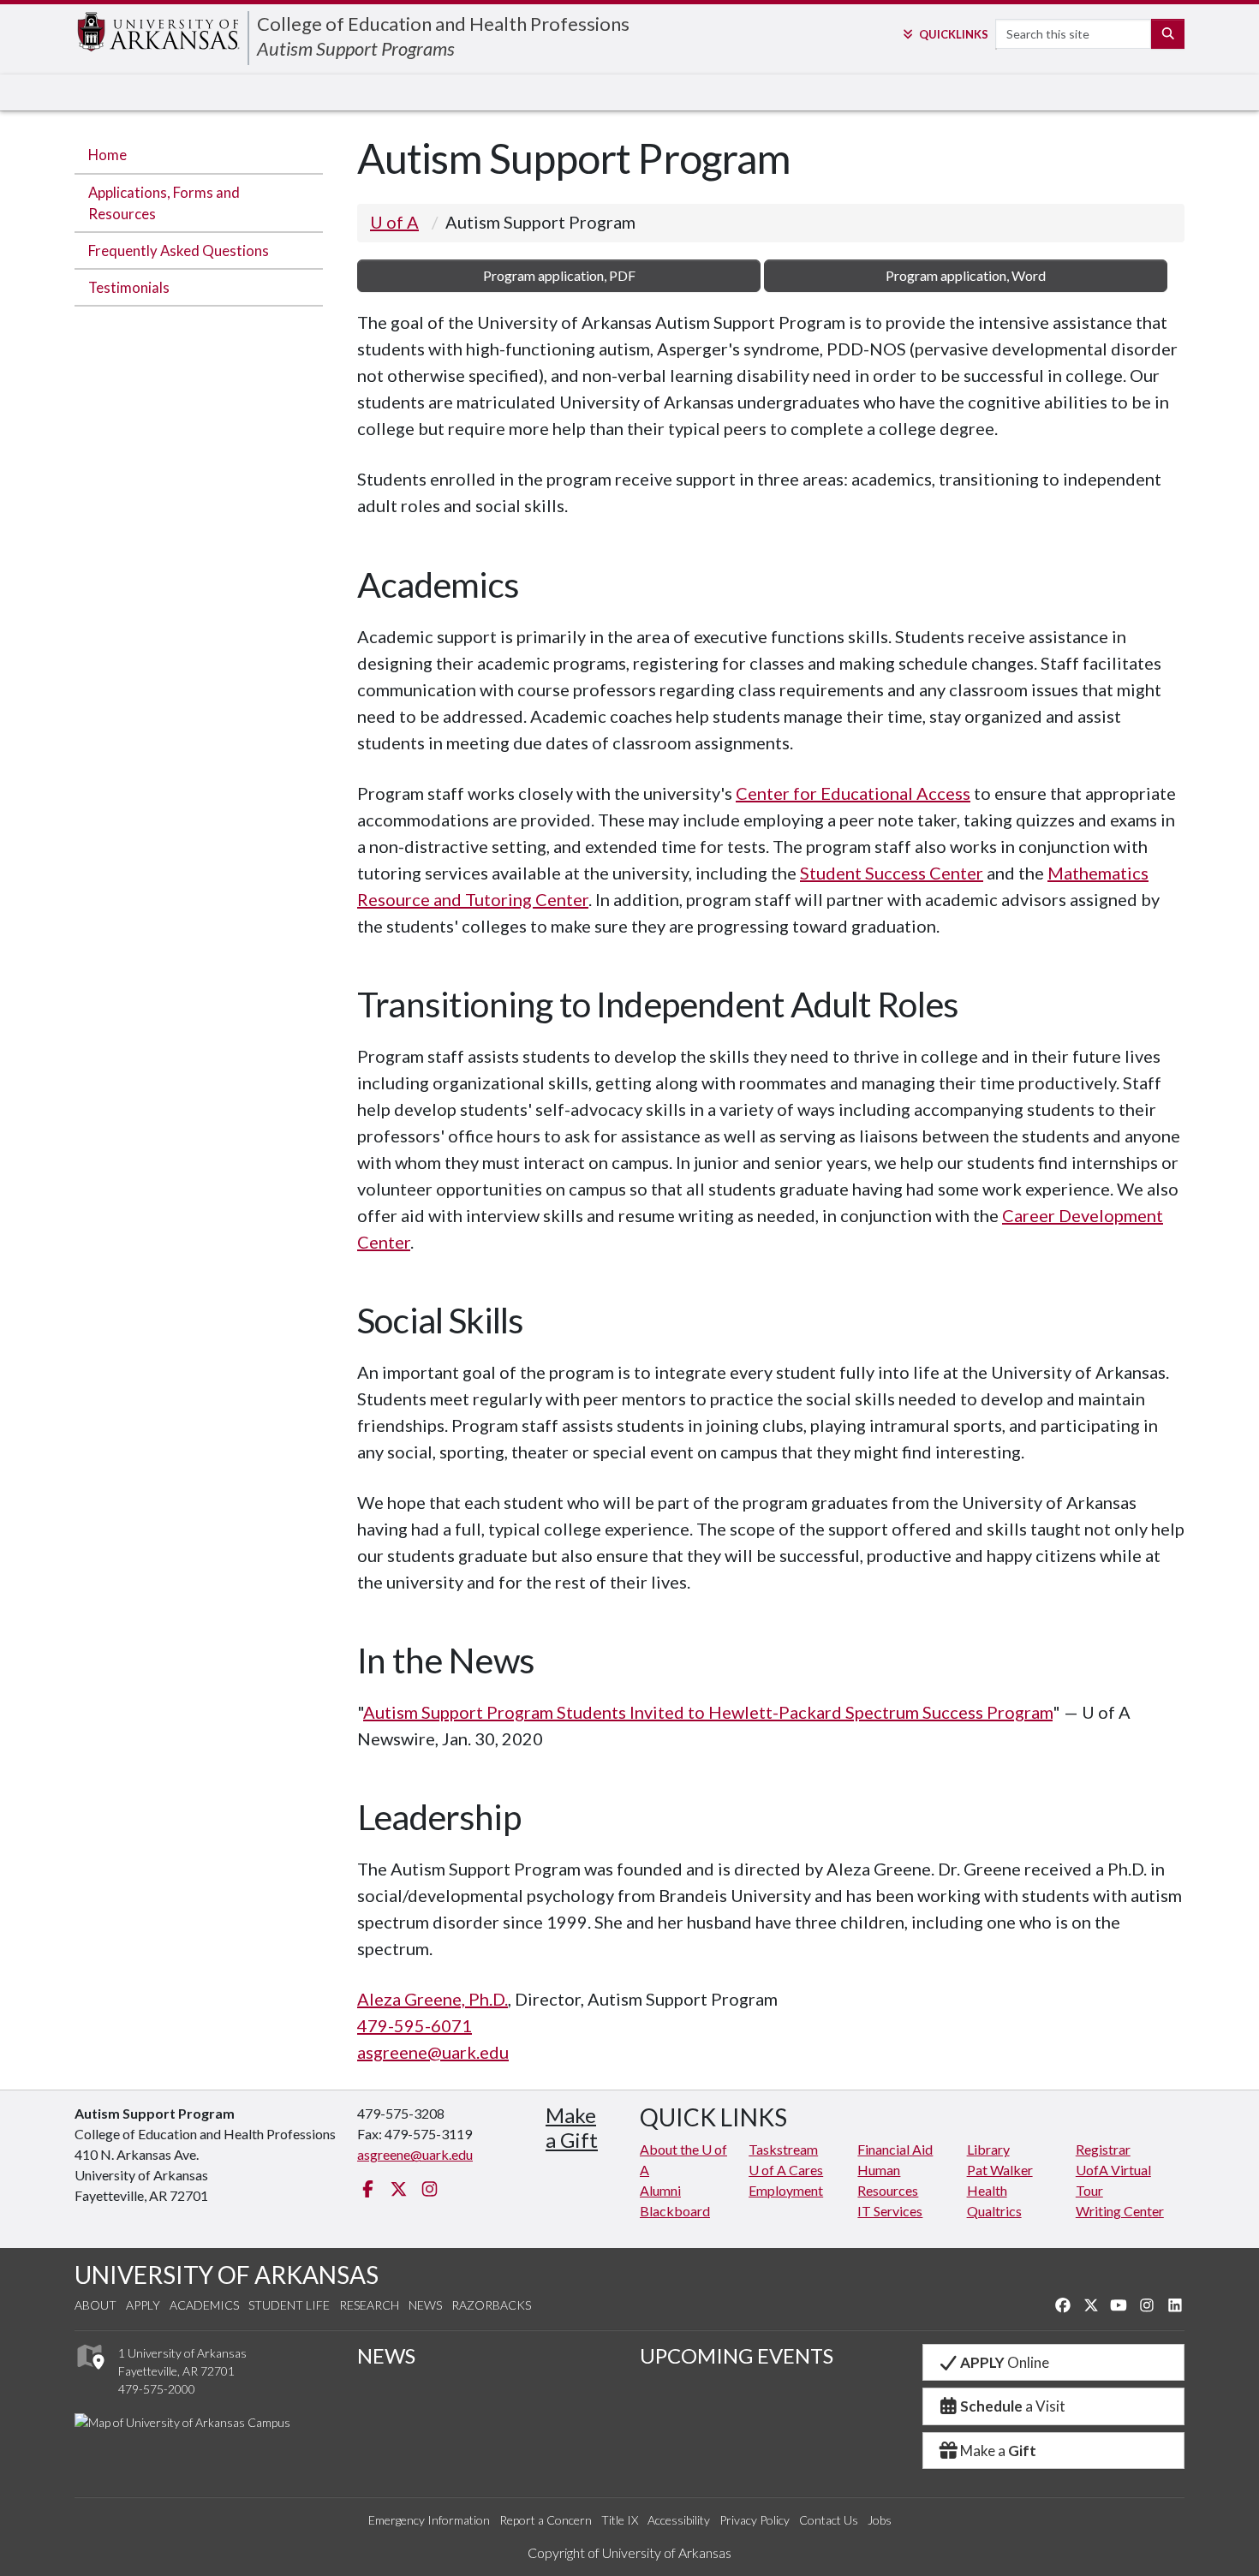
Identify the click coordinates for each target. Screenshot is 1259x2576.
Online (1005, 2362)
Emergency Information (429, 2520)
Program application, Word (966, 275)
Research (369, 2305)
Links (953, 34)
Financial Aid (895, 2149)
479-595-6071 (415, 2025)
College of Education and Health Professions (443, 24)
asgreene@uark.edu (433, 2052)
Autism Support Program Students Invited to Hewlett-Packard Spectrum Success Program (708, 1712)
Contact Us (829, 2520)
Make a (998, 2451)
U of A (394, 222)
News (425, 2305)
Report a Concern (546, 2520)
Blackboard (675, 2211)
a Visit (1013, 2406)
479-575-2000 (157, 2389)
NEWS (386, 2355)
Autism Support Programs (356, 48)
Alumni (660, 2190)
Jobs (880, 2520)
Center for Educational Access (853, 793)
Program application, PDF (559, 275)
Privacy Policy (755, 2520)
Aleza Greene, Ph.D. (433, 1999)
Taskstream (783, 2149)
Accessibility (679, 2520)
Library (988, 2149)
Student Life (289, 2305)
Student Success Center (892, 873)
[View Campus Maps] (90, 2373)
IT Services (890, 2211)
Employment (786, 2190)
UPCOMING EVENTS (737, 2355)
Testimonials (129, 287)
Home (107, 155)
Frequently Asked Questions (179, 250)
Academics (204, 2305)
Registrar (1103, 2149)
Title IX (620, 2520)
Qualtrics (994, 2211)
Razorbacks (491, 2305)
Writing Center (1120, 2211)
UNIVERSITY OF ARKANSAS (227, 2275)
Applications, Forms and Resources (164, 203)
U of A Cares (786, 2170)
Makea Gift (572, 2127)
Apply (143, 2305)
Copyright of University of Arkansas (629, 2552)
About (95, 2305)
